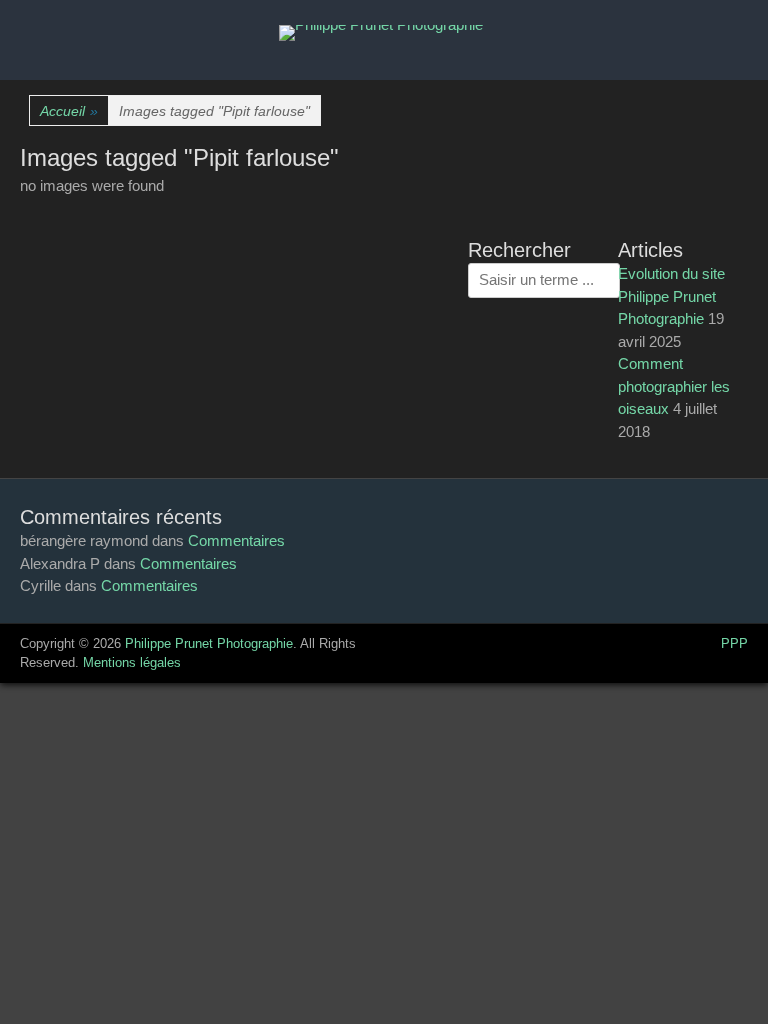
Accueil (69, 111)
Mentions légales (132, 662)
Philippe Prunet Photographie (209, 643)
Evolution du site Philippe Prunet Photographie (671, 296)
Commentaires (236, 540)
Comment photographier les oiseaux (674, 386)
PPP (734, 643)
